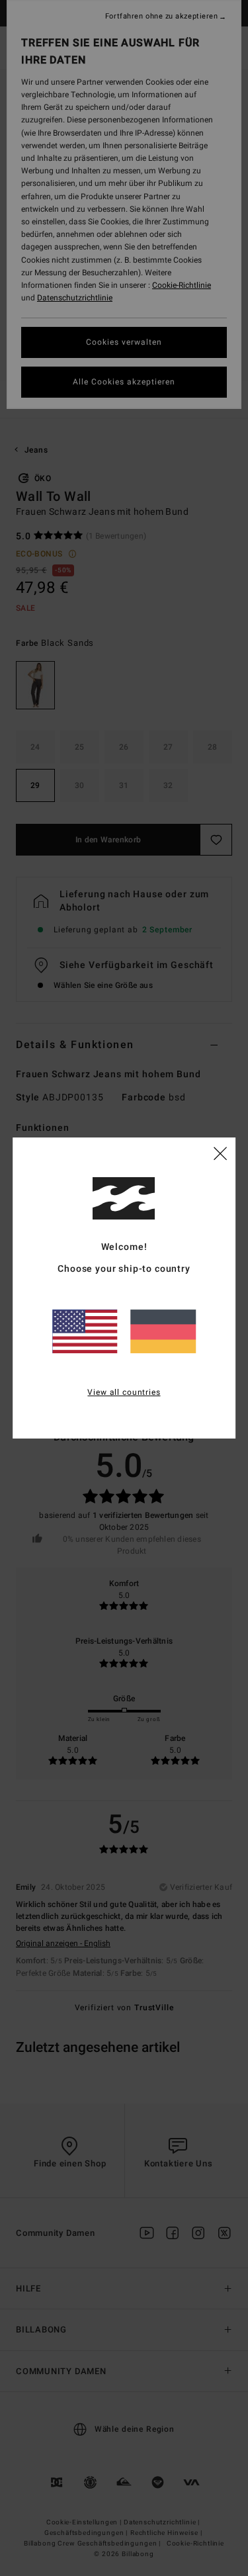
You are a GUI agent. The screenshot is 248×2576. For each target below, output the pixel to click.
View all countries (124, 1392)
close (220, 1153)
